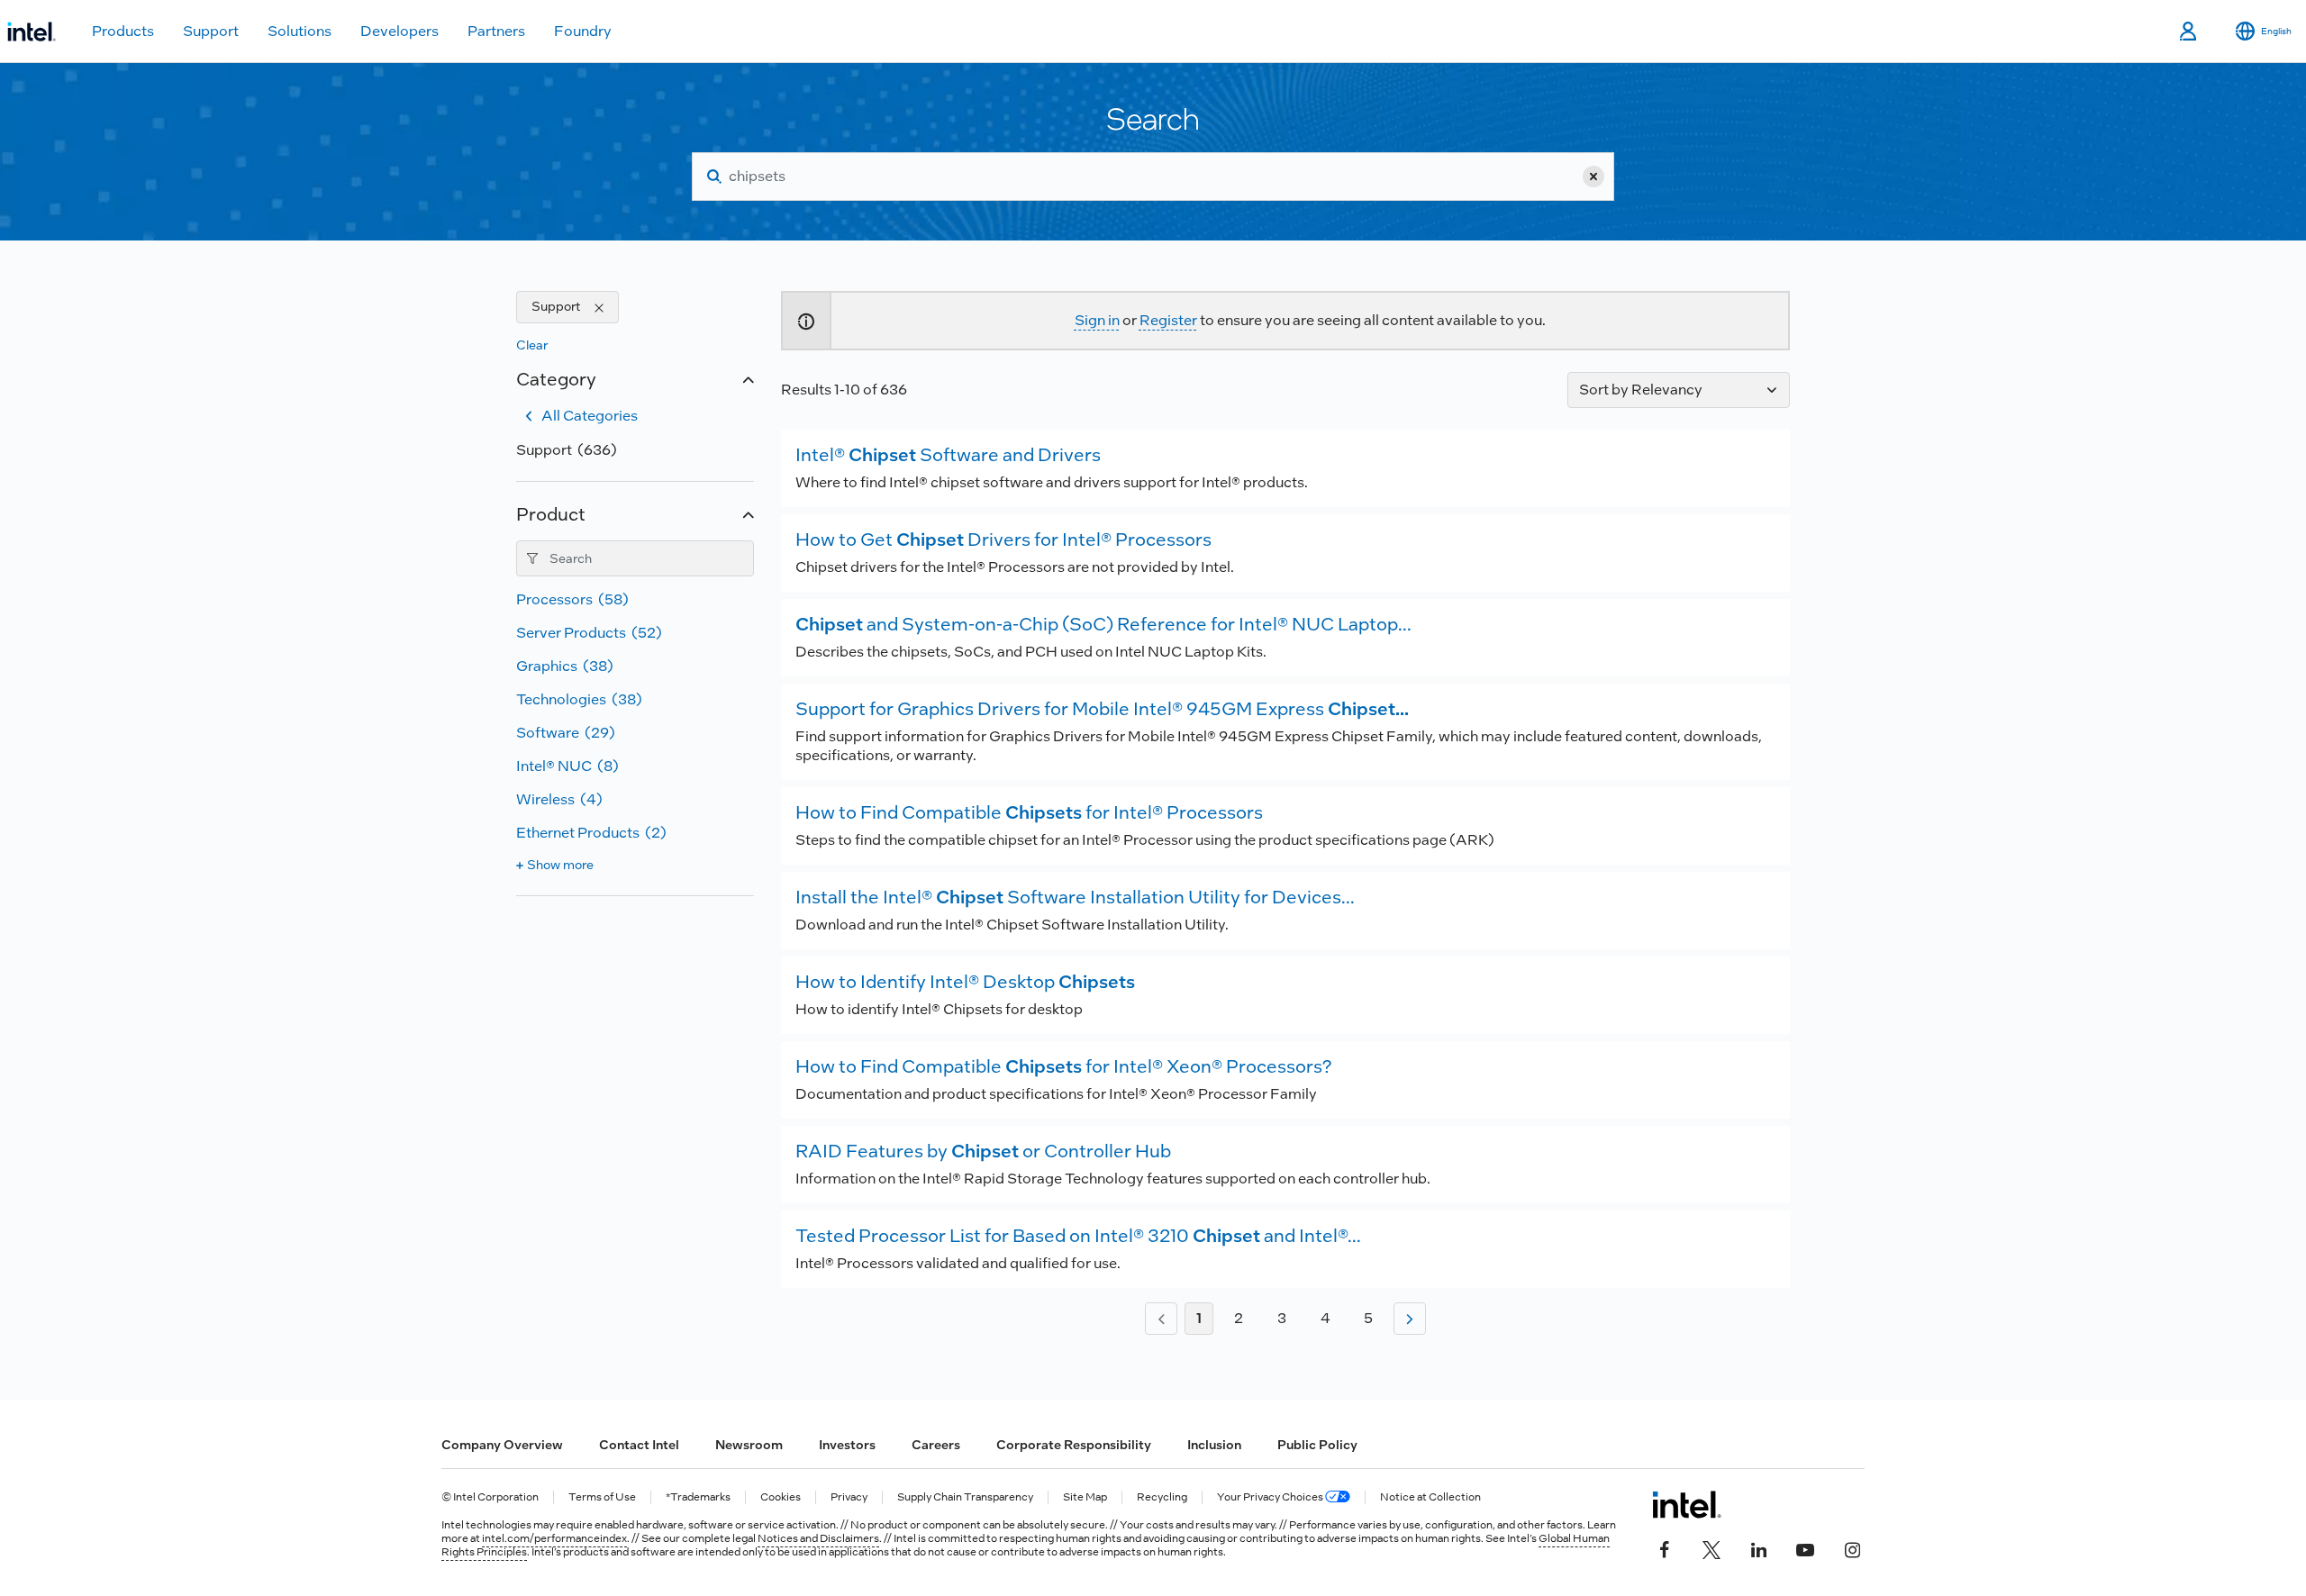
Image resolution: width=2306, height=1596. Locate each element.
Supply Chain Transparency (965, 1497)
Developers (399, 31)
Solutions (300, 31)
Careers (936, 1445)
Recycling (1162, 1497)
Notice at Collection (1430, 1497)
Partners (496, 31)
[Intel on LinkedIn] (1758, 1548)
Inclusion (1214, 1445)
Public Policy (1317, 1445)
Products (123, 31)
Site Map (1085, 1497)
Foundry (583, 31)
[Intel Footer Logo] (1687, 1504)
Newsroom (749, 1445)
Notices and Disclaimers (818, 1538)
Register (1168, 320)
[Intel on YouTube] (1805, 1548)
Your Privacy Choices (1271, 1497)
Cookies (781, 1497)
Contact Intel (639, 1445)
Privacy (849, 1497)
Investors (847, 1445)
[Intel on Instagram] (1852, 1548)
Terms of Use (602, 1497)
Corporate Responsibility (1074, 1445)
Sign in (1097, 320)
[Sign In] (2189, 32)
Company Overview (502, 1445)
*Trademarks (698, 1497)
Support (211, 31)
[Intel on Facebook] (1665, 1548)
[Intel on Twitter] (1711, 1548)
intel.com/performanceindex (554, 1538)
